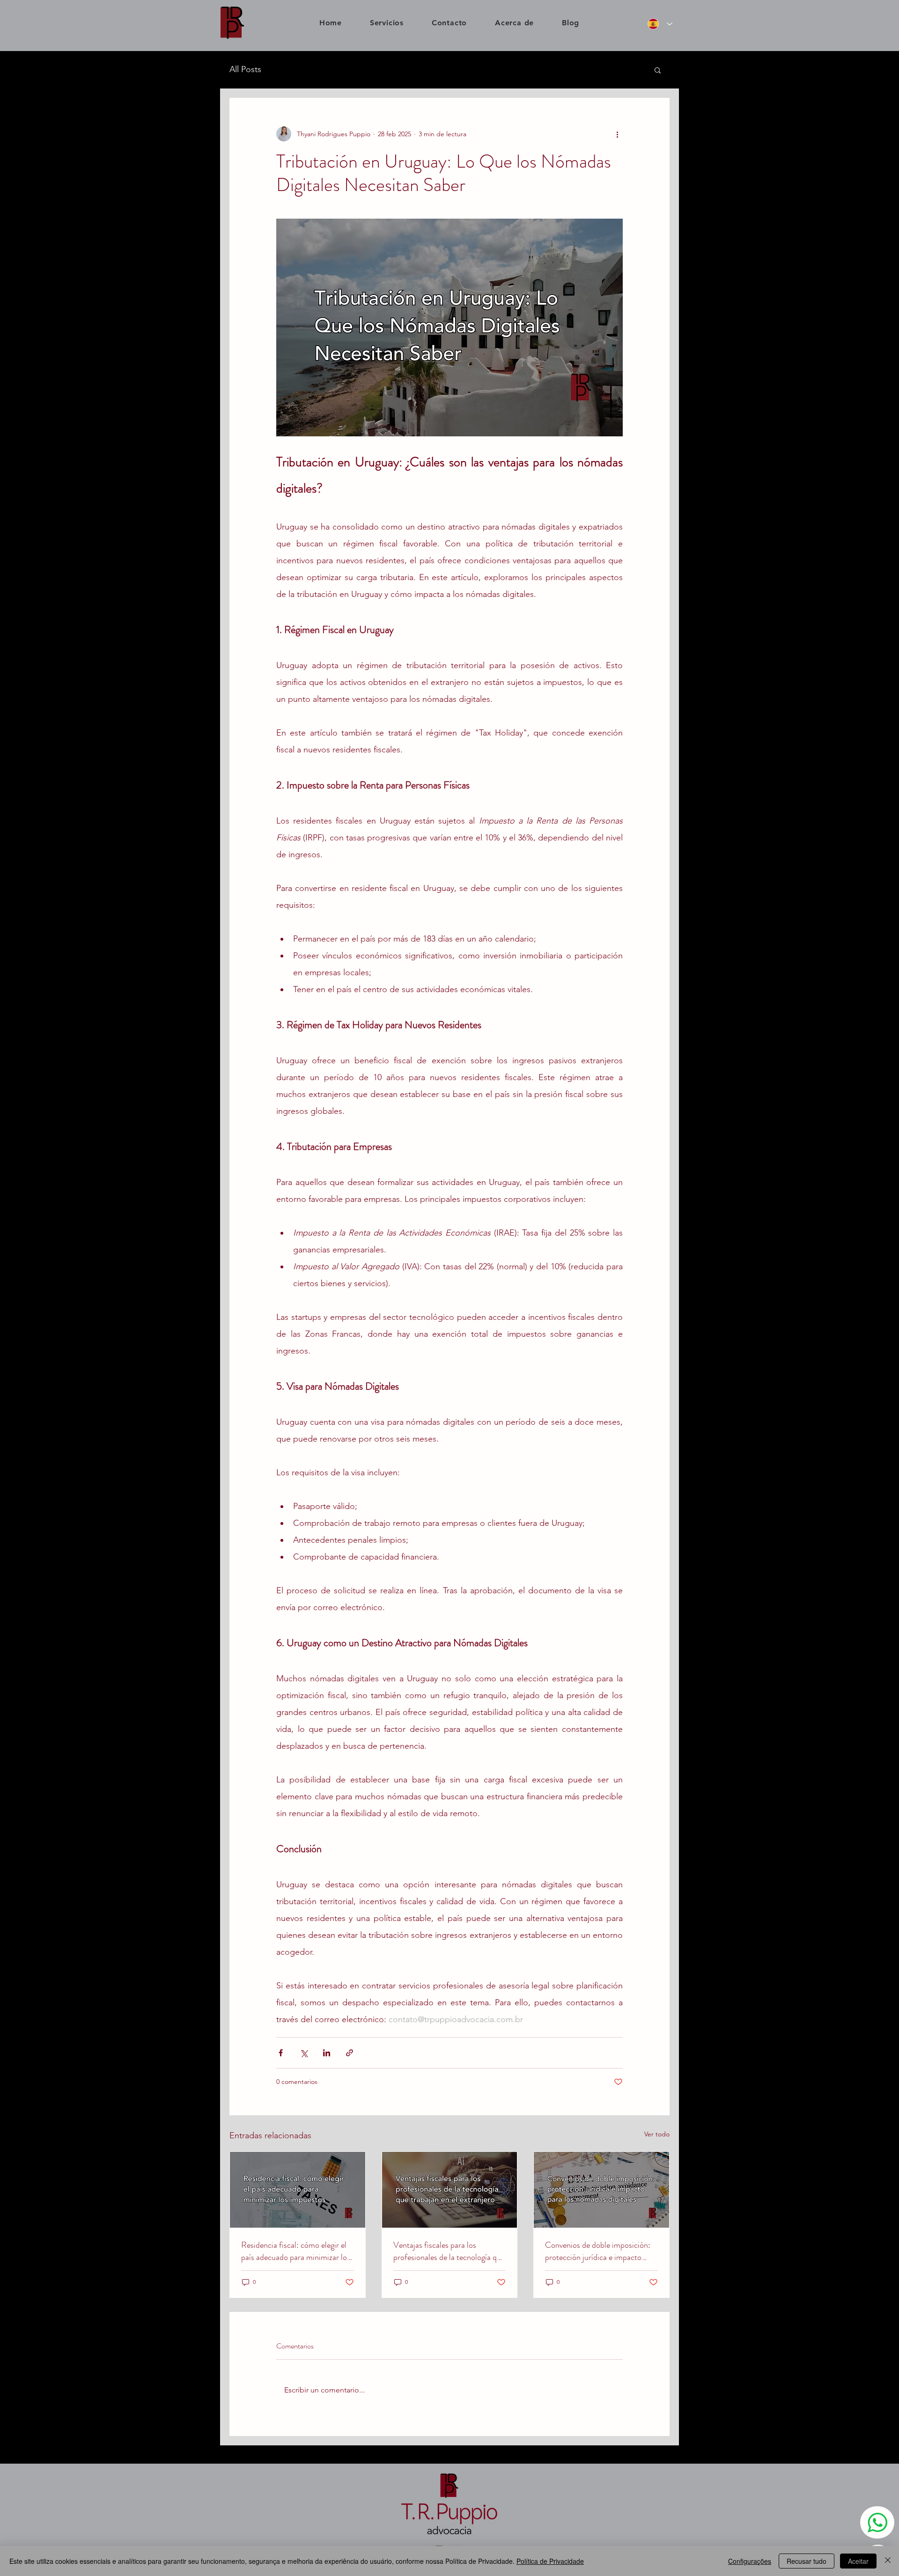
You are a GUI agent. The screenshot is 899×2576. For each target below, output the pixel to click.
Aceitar (858, 2561)
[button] (658, 70)
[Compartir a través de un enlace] (350, 2053)
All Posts (245, 69)
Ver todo (657, 2134)
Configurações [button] (750, 2561)
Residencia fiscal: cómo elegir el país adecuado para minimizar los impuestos (296, 2251)
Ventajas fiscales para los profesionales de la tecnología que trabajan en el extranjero (449, 2251)
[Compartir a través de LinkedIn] (327, 2053)
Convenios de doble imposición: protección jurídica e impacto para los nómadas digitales (598, 2251)
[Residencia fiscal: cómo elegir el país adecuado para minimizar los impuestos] (298, 2190)
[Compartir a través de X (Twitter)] (304, 2053)
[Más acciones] (617, 134)
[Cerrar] (888, 2561)
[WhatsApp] (877, 2522)
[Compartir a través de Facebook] (281, 2053)
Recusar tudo (807, 2561)
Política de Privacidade (550, 2561)
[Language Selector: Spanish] (658, 24)
